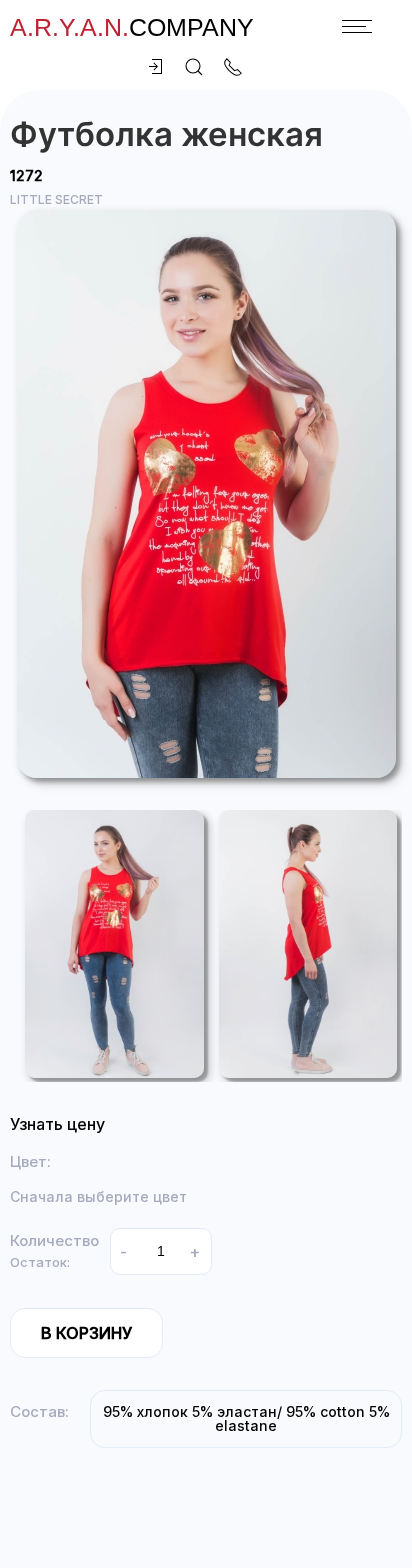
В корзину (86, 1333)
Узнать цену (57, 1124)
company (132, 27)
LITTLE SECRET (56, 199)
